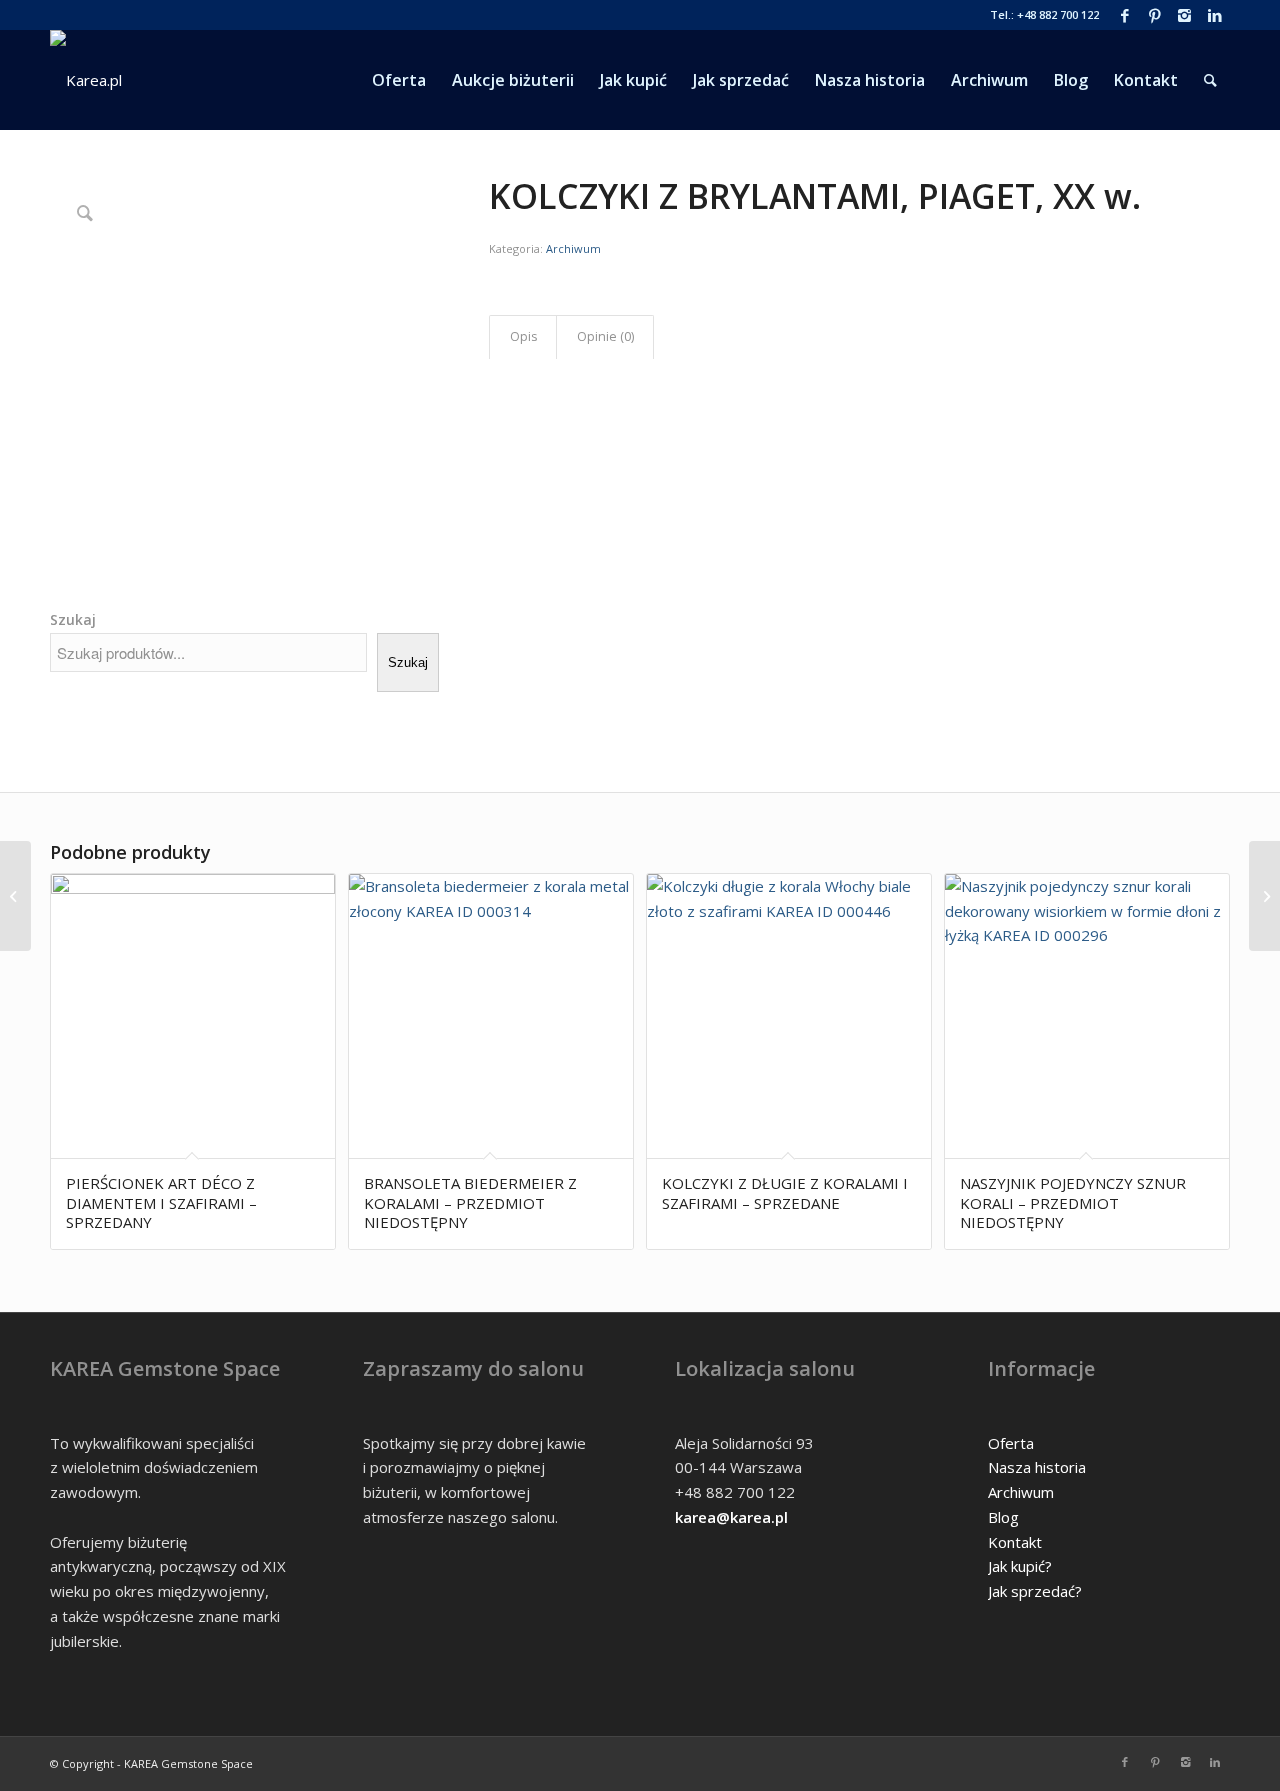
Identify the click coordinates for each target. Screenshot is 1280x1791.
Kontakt (1015, 1542)
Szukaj (73, 619)
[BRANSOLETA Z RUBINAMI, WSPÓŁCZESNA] (15, 896)
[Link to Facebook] (1124, 15)
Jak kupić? (1020, 1566)
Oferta (1011, 1443)
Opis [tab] (523, 336)
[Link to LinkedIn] (1215, 15)
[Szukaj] (1210, 80)
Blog (1003, 1517)
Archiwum (573, 248)
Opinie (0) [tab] (605, 336)
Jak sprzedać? (1035, 1591)
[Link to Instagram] (1184, 15)
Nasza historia (1037, 1467)
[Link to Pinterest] (1154, 15)
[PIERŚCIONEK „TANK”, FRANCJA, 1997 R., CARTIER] (1264, 896)
